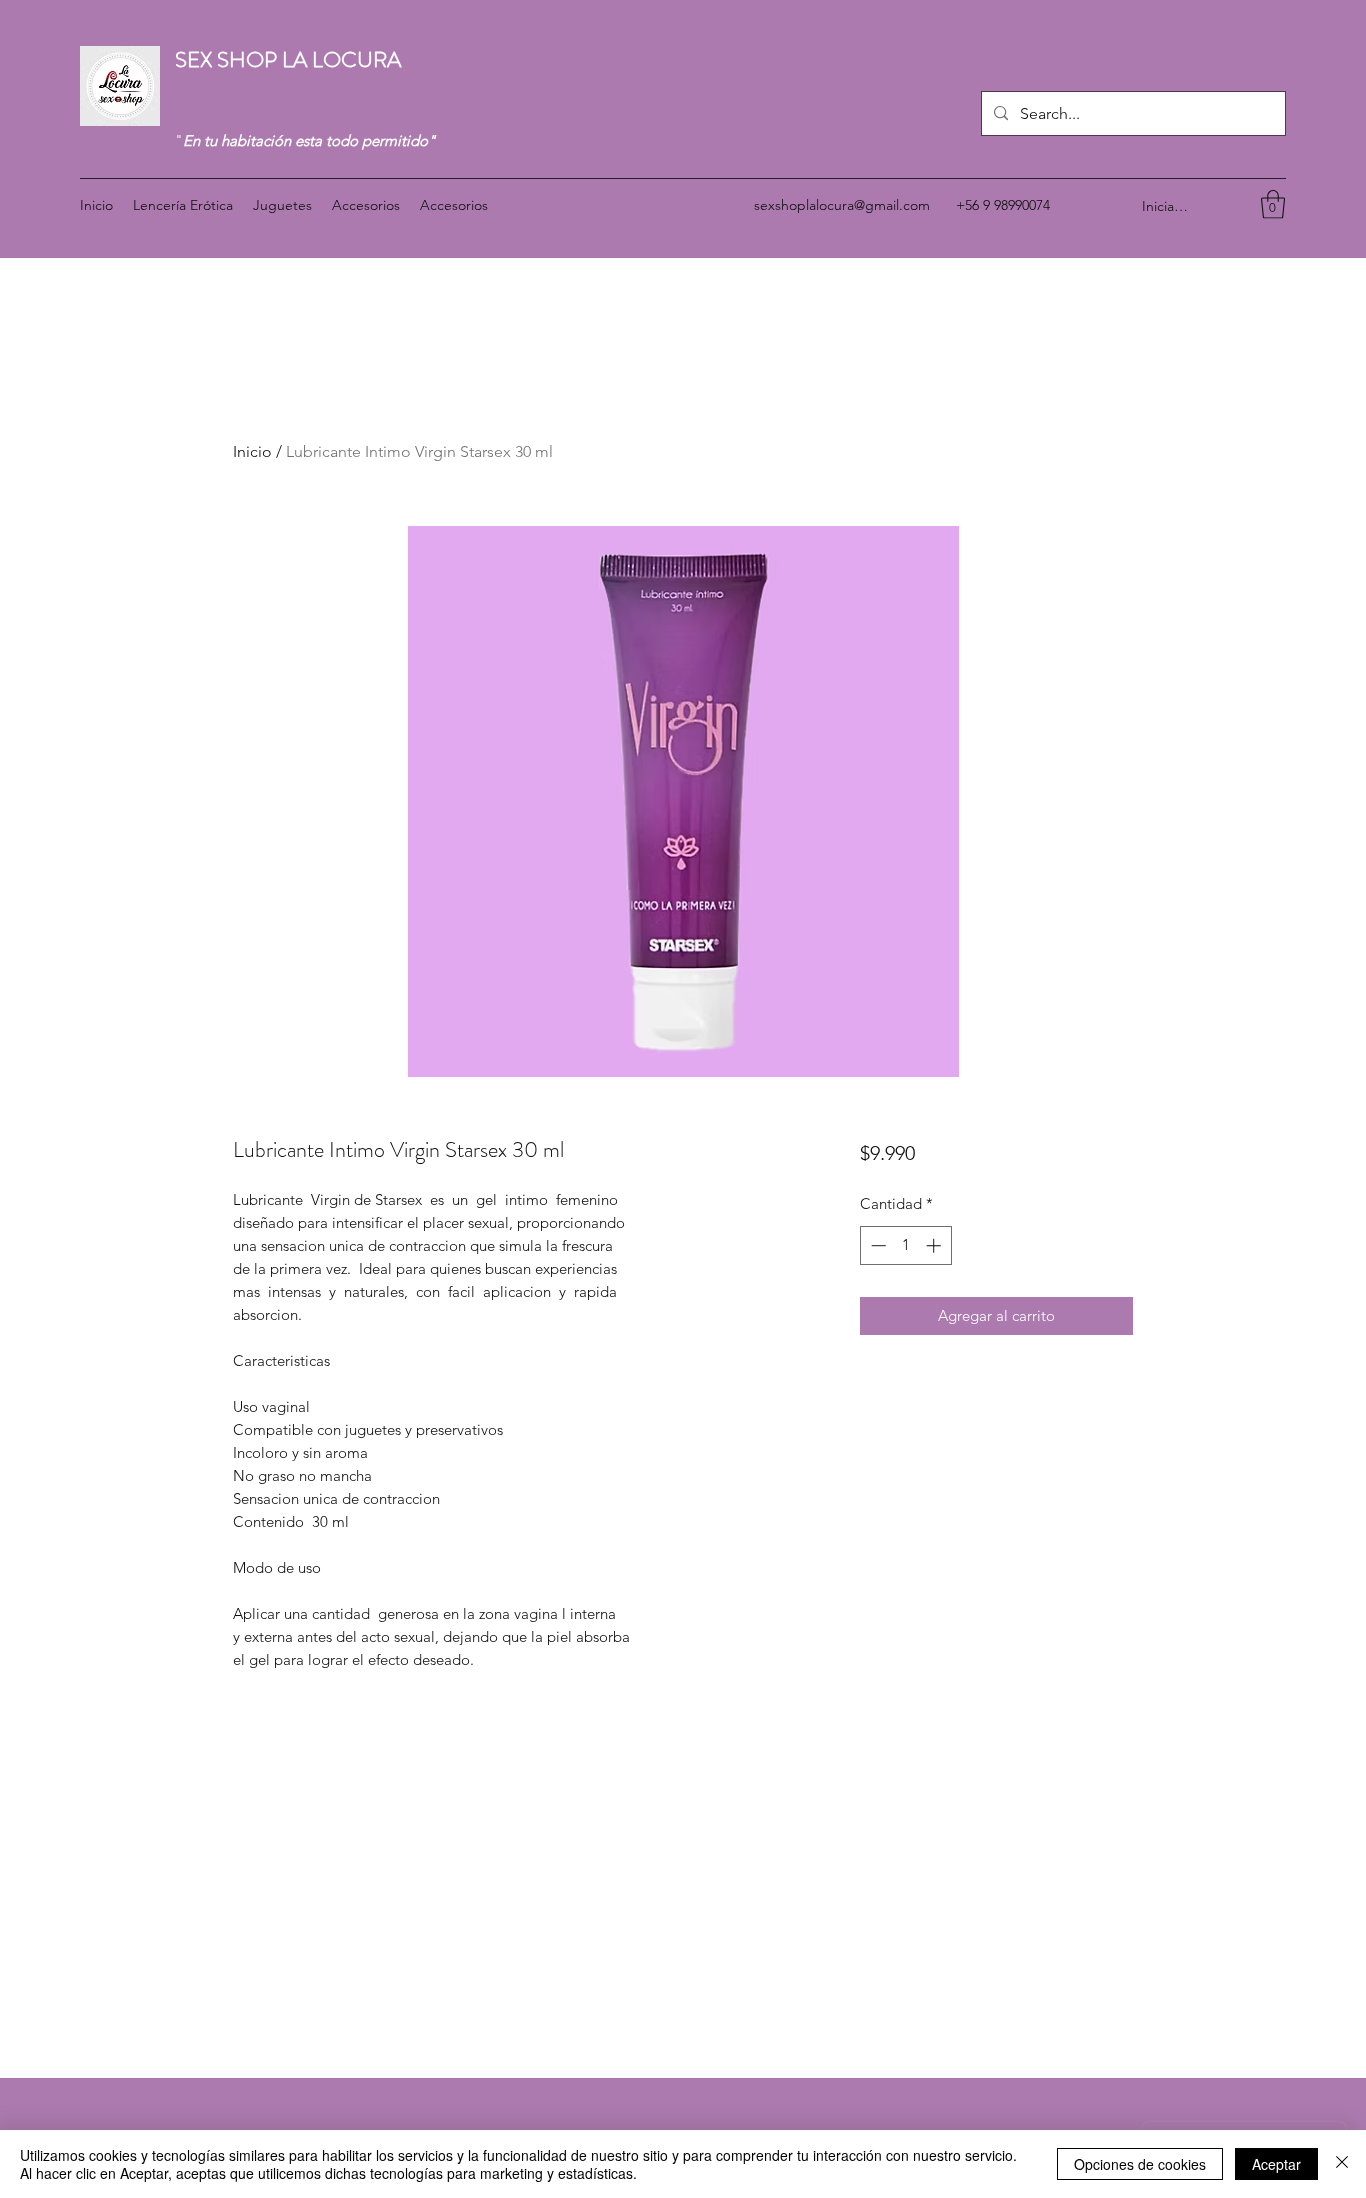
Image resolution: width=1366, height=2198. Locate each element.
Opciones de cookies (1140, 2164)
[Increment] (935, 1245)
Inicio (252, 451)
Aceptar (1276, 2164)
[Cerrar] (1342, 2164)
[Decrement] (876, 1245)
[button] (1273, 204)
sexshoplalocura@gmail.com (842, 205)
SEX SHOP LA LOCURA (290, 59)
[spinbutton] (905, 1245)
